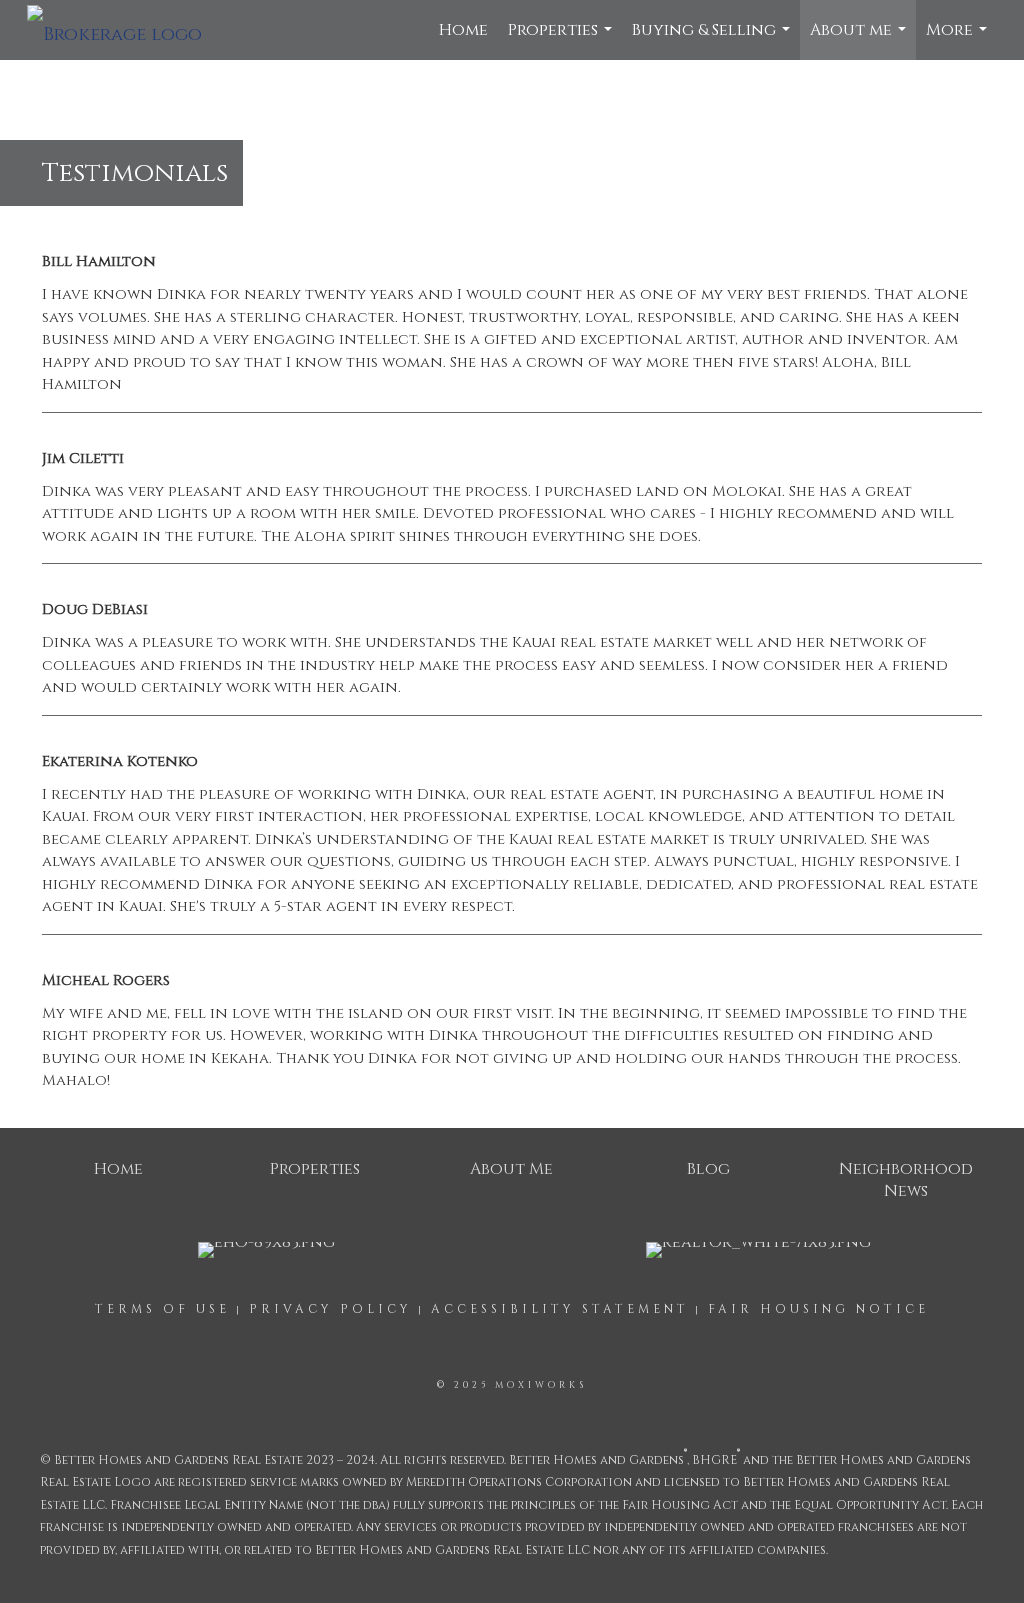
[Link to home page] (124, 30)
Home (463, 30)
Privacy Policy (330, 1309)
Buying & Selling (713, 39)
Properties (562, 39)
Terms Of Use (162, 1309)
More (959, 39)
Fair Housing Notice (818, 1309)
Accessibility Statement (560, 1309)
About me (860, 39)
